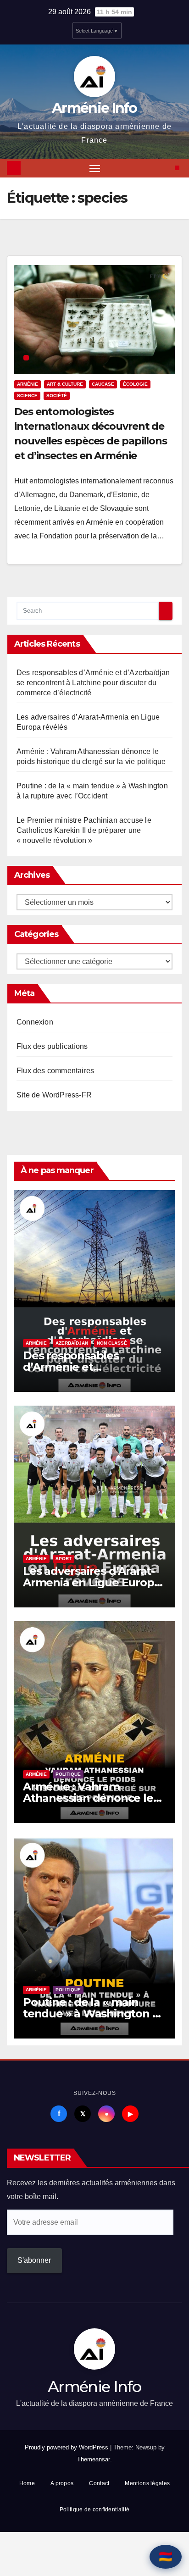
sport (64, 1559)
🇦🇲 (166, 2557)
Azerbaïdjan (72, 1343)
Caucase (103, 384)
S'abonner (34, 2260)
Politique (68, 1774)
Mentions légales (147, 2483)
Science (27, 396)
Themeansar (94, 2459)
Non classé (112, 1343)
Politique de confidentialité (94, 2510)
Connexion (35, 1022)
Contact (99, 2483)
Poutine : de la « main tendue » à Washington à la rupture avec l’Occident (92, 2014)
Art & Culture (65, 384)
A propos (62, 2483)
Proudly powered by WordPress (67, 2447)
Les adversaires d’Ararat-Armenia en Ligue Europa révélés (92, 1582)
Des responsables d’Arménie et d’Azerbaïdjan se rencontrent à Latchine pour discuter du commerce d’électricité (93, 683)
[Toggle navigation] (95, 168)
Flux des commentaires (55, 1071)
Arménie (28, 384)
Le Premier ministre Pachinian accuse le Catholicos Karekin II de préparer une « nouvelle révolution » (84, 830)
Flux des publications (52, 1046)
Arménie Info (94, 108)
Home (27, 2483)
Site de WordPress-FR (54, 1095)
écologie (135, 384)
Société (57, 396)
